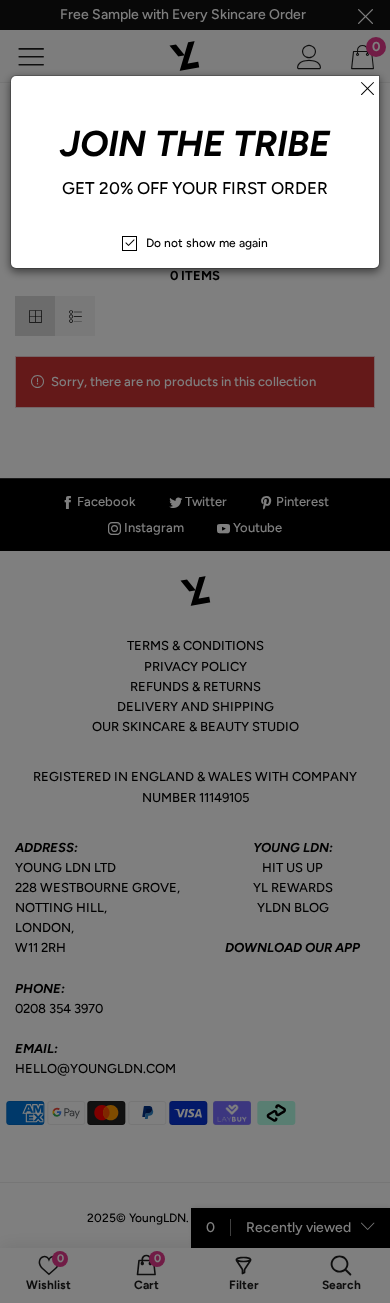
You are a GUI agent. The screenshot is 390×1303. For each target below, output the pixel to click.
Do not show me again (207, 243)
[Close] (367, 88)
